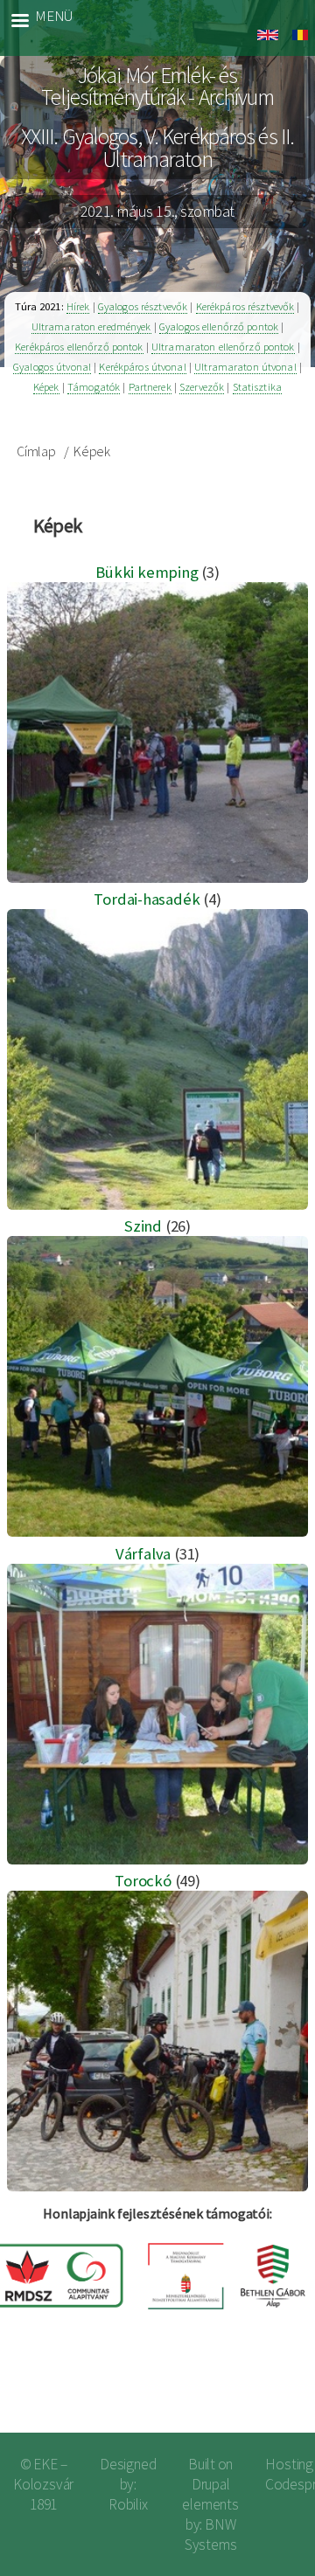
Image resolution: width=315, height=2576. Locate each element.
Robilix (128, 2504)
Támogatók (94, 387)
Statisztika (257, 387)
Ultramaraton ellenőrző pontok (223, 347)
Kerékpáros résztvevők (245, 306)
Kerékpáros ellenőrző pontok (79, 347)
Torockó (143, 1881)
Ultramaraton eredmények (91, 326)
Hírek (78, 306)
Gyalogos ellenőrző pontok (219, 326)
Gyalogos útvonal (52, 367)
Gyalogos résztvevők (143, 306)
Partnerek (150, 387)
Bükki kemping (147, 572)
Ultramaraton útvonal (245, 367)
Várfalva (143, 1554)
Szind (143, 1226)
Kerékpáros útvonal (142, 367)
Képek (46, 387)
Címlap (36, 451)
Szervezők (202, 387)
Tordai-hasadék (147, 899)
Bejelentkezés (245, 2390)
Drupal (211, 2484)
